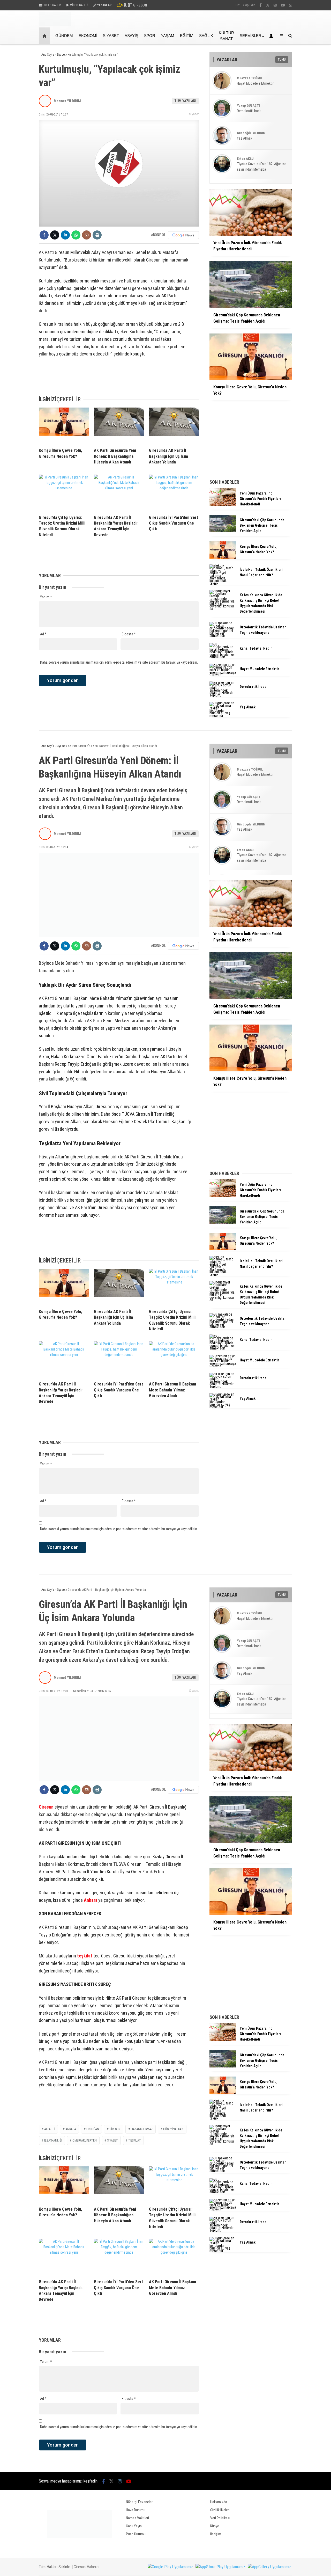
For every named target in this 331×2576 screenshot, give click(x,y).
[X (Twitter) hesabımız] (268, 5)
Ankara (91, 1900)
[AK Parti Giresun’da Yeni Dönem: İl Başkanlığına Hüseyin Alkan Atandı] (119, 426)
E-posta (129, 634)
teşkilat (85, 1956)
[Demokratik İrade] (223, 695)
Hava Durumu (136, 2510)
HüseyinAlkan (173, 2129)
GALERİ (52, 5)
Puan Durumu (136, 2534)
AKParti (50, 2129)
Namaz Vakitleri (137, 2518)
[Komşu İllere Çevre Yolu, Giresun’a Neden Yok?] (64, 426)
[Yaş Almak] (223, 716)
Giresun (46, 1807)
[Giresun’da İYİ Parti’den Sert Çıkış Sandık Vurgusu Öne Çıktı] (174, 493)
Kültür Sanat (226, 36)
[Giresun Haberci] (55, 25)
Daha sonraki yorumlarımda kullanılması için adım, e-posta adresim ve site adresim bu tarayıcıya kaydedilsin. (119, 662)
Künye (215, 2526)
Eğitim (187, 36)
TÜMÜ (282, 60)
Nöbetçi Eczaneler (139, 2502)
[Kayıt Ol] (272, 36)
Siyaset (111, 36)
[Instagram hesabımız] (275, 5)
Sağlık (206, 36)
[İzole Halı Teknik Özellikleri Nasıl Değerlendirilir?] (223, 583)
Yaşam (168, 36)
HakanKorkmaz (142, 2129)
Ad (43, 634)
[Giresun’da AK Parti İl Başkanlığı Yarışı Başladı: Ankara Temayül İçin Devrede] (119, 493)
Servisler (251, 36)
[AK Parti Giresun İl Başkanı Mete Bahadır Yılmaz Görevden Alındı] (174, 1359)
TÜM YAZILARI (185, 101)
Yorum (46, 597)
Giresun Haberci (86, 2567)
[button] (45, 36)
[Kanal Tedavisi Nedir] (223, 657)
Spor (150, 36)
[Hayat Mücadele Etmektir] (223, 675)
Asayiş (131, 36)
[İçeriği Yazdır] (97, 235)
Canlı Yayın (134, 2526)
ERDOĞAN (93, 2129)
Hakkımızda (219, 2502)
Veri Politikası (220, 2518)
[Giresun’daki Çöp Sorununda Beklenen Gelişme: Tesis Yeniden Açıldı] (223, 531)
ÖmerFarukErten (85, 2140)
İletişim (216, 2534)
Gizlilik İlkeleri (220, 2510)
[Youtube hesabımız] (283, 5)
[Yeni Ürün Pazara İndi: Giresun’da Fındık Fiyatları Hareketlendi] (223, 504)
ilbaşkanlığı (53, 2140)
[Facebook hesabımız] (261, 5)
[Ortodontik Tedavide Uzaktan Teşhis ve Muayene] (223, 636)
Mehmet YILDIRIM (67, 101)
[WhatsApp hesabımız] (291, 5)
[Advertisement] (314, 127)
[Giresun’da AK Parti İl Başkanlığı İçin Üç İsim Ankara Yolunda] (174, 426)
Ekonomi (88, 36)
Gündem (64, 36)
